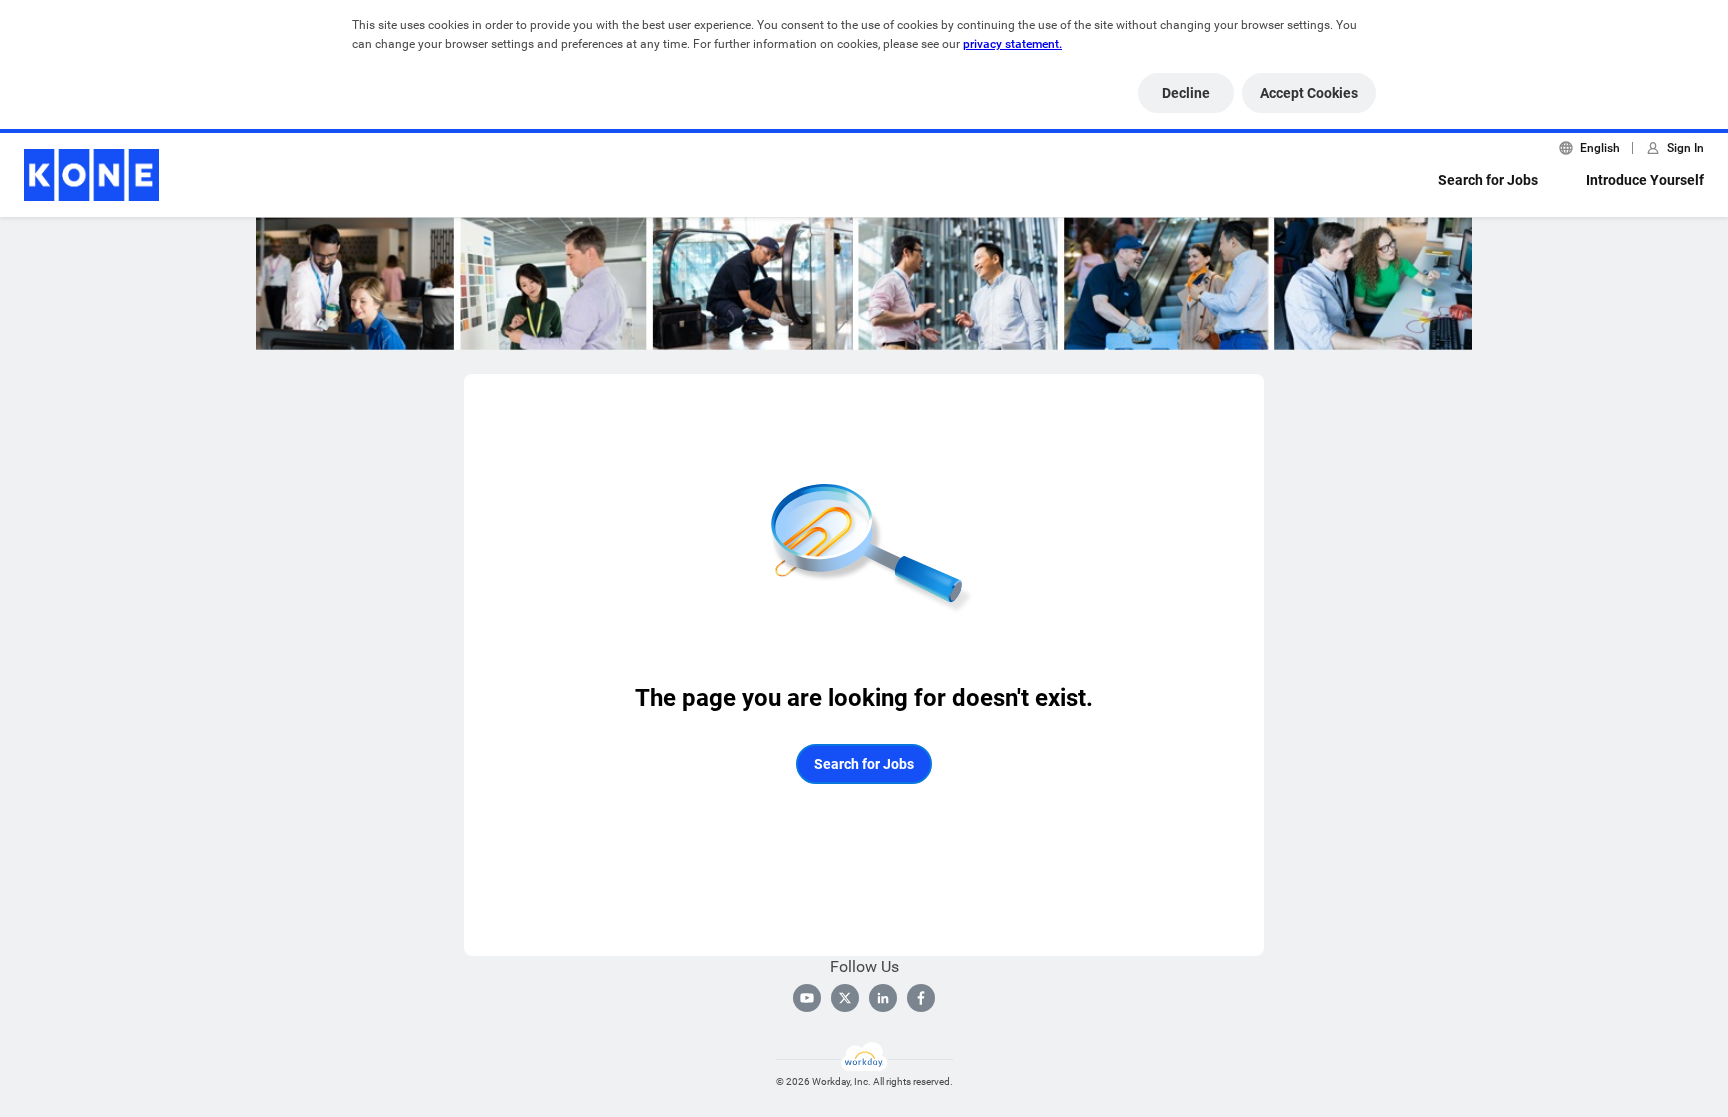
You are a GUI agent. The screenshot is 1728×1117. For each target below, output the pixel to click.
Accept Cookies (1309, 93)
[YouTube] (807, 998)
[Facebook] (921, 998)
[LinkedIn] (883, 998)
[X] (845, 998)
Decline (1186, 93)
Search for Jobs (1488, 180)
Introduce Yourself (1645, 180)
